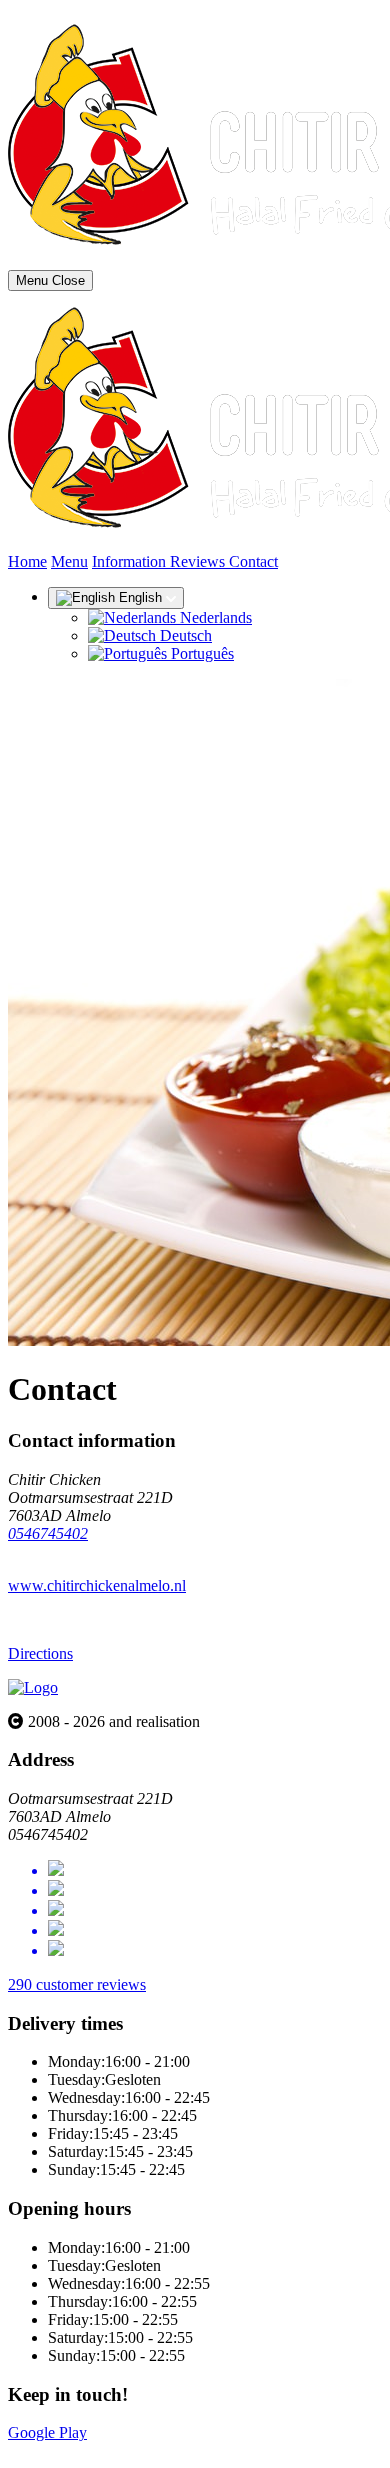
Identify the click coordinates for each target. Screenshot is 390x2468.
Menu (69, 561)
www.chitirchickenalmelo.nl (97, 1585)
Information (131, 561)
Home (27, 561)
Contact (253, 561)
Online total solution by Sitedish (109, 2450)
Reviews (199, 561)
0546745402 (48, 1533)
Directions (40, 1653)
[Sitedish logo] (33, 1687)
